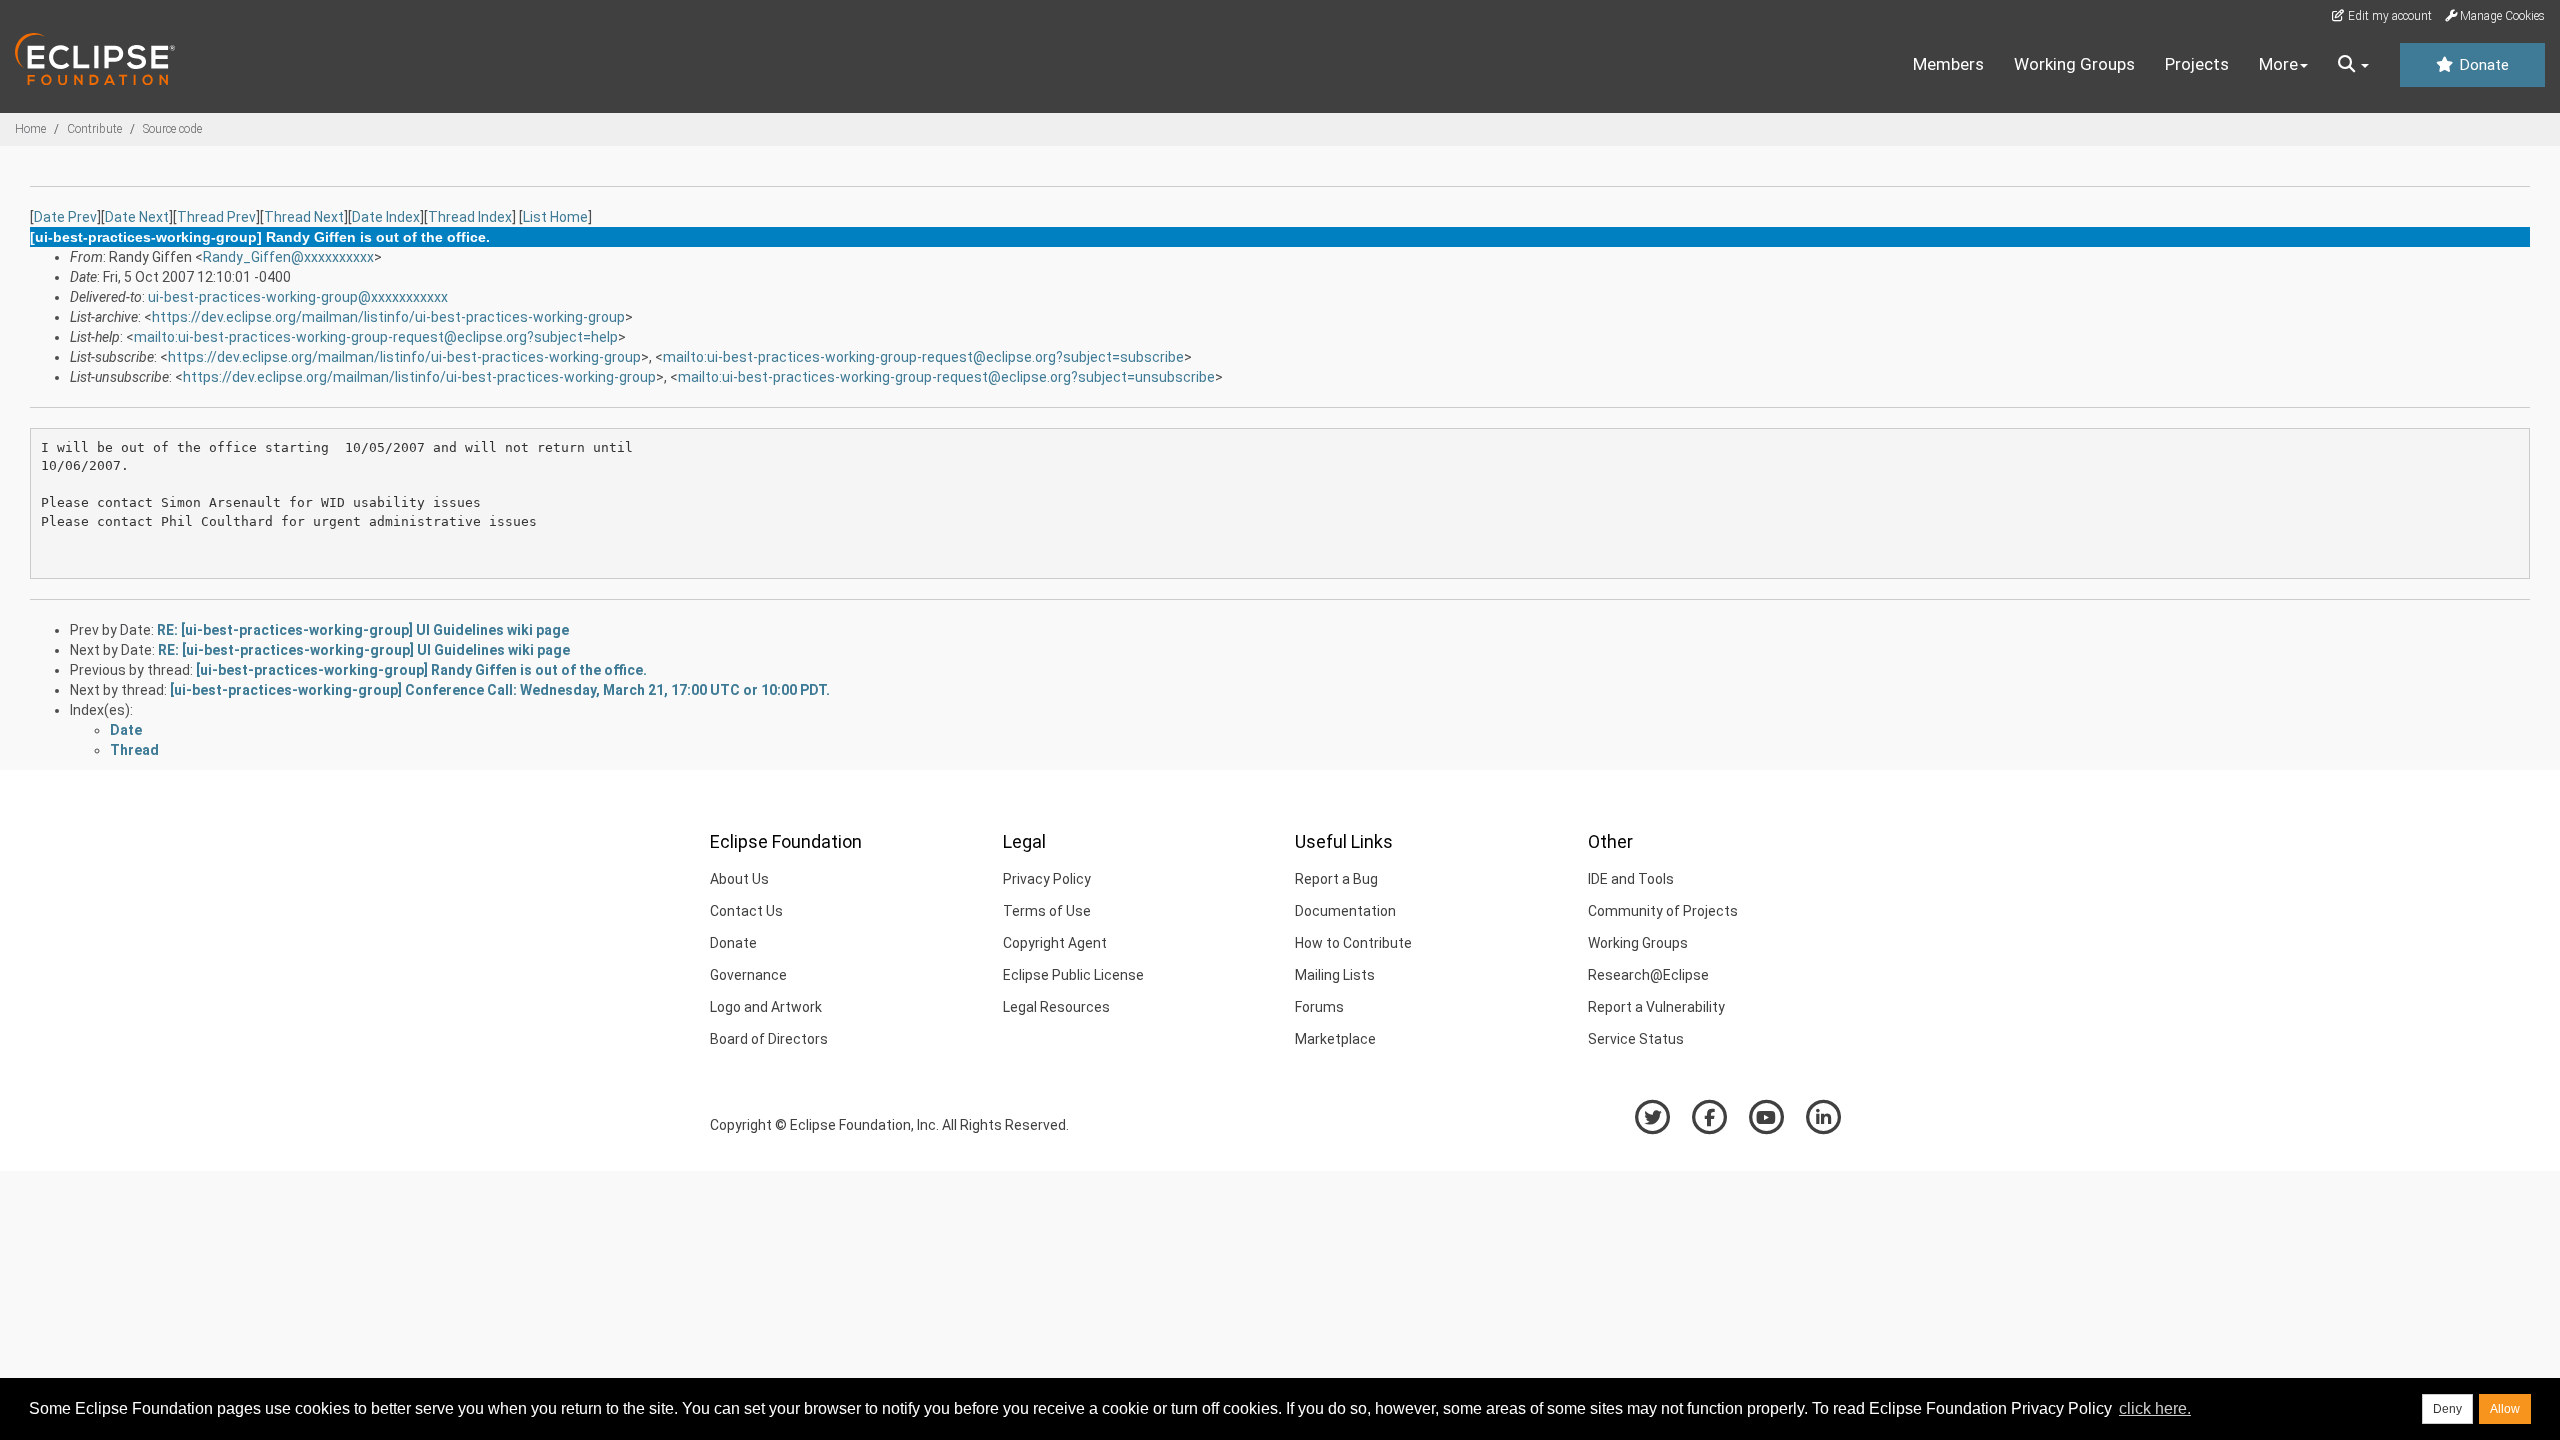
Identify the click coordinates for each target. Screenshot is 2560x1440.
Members (1948, 64)
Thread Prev (216, 217)
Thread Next (304, 217)
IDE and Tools (1631, 879)
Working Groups (2074, 64)
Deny (2447, 1409)
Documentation (1345, 911)
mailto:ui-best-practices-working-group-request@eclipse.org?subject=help (376, 337)
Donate (2482, 65)
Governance (748, 975)
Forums (1319, 1007)
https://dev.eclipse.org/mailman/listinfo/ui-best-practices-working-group (388, 317)
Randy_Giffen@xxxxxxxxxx (288, 257)
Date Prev (65, 217)
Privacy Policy (1047, 879)
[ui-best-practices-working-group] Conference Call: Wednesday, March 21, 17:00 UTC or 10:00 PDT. (500, 690)
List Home (555, 217)
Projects (2197, 64)
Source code (172, 129)
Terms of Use (1047, 911)
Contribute (94, 129)
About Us (739, 879)
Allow (2505, 1409)
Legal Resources (1056, 1007)
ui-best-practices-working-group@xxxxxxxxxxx (298, 297)
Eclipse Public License (1073, 975)
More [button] (2278, 64)
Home (30, 129)
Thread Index (470, 217)
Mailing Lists (1335, 975)
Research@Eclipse (1648, 975)
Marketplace (1335, 1039)
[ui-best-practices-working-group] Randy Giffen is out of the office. (421, 670)
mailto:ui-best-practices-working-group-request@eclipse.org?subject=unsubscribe (946, 377)
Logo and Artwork (766, 1007)
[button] (2353, 65)
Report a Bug (1336, 879)
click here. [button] (2155, 1408)
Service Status (1636, 1039)
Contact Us (746, 911)
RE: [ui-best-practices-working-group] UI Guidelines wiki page (363, 630)
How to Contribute (1353, 943)
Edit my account (2388, 16)
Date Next (137, 217)
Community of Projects (1663, 911)
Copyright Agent (1055, 943)
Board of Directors (769, 1039)
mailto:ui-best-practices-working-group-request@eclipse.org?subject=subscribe (923, 357)
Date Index (386, 217)
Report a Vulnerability (1656, 1007)
